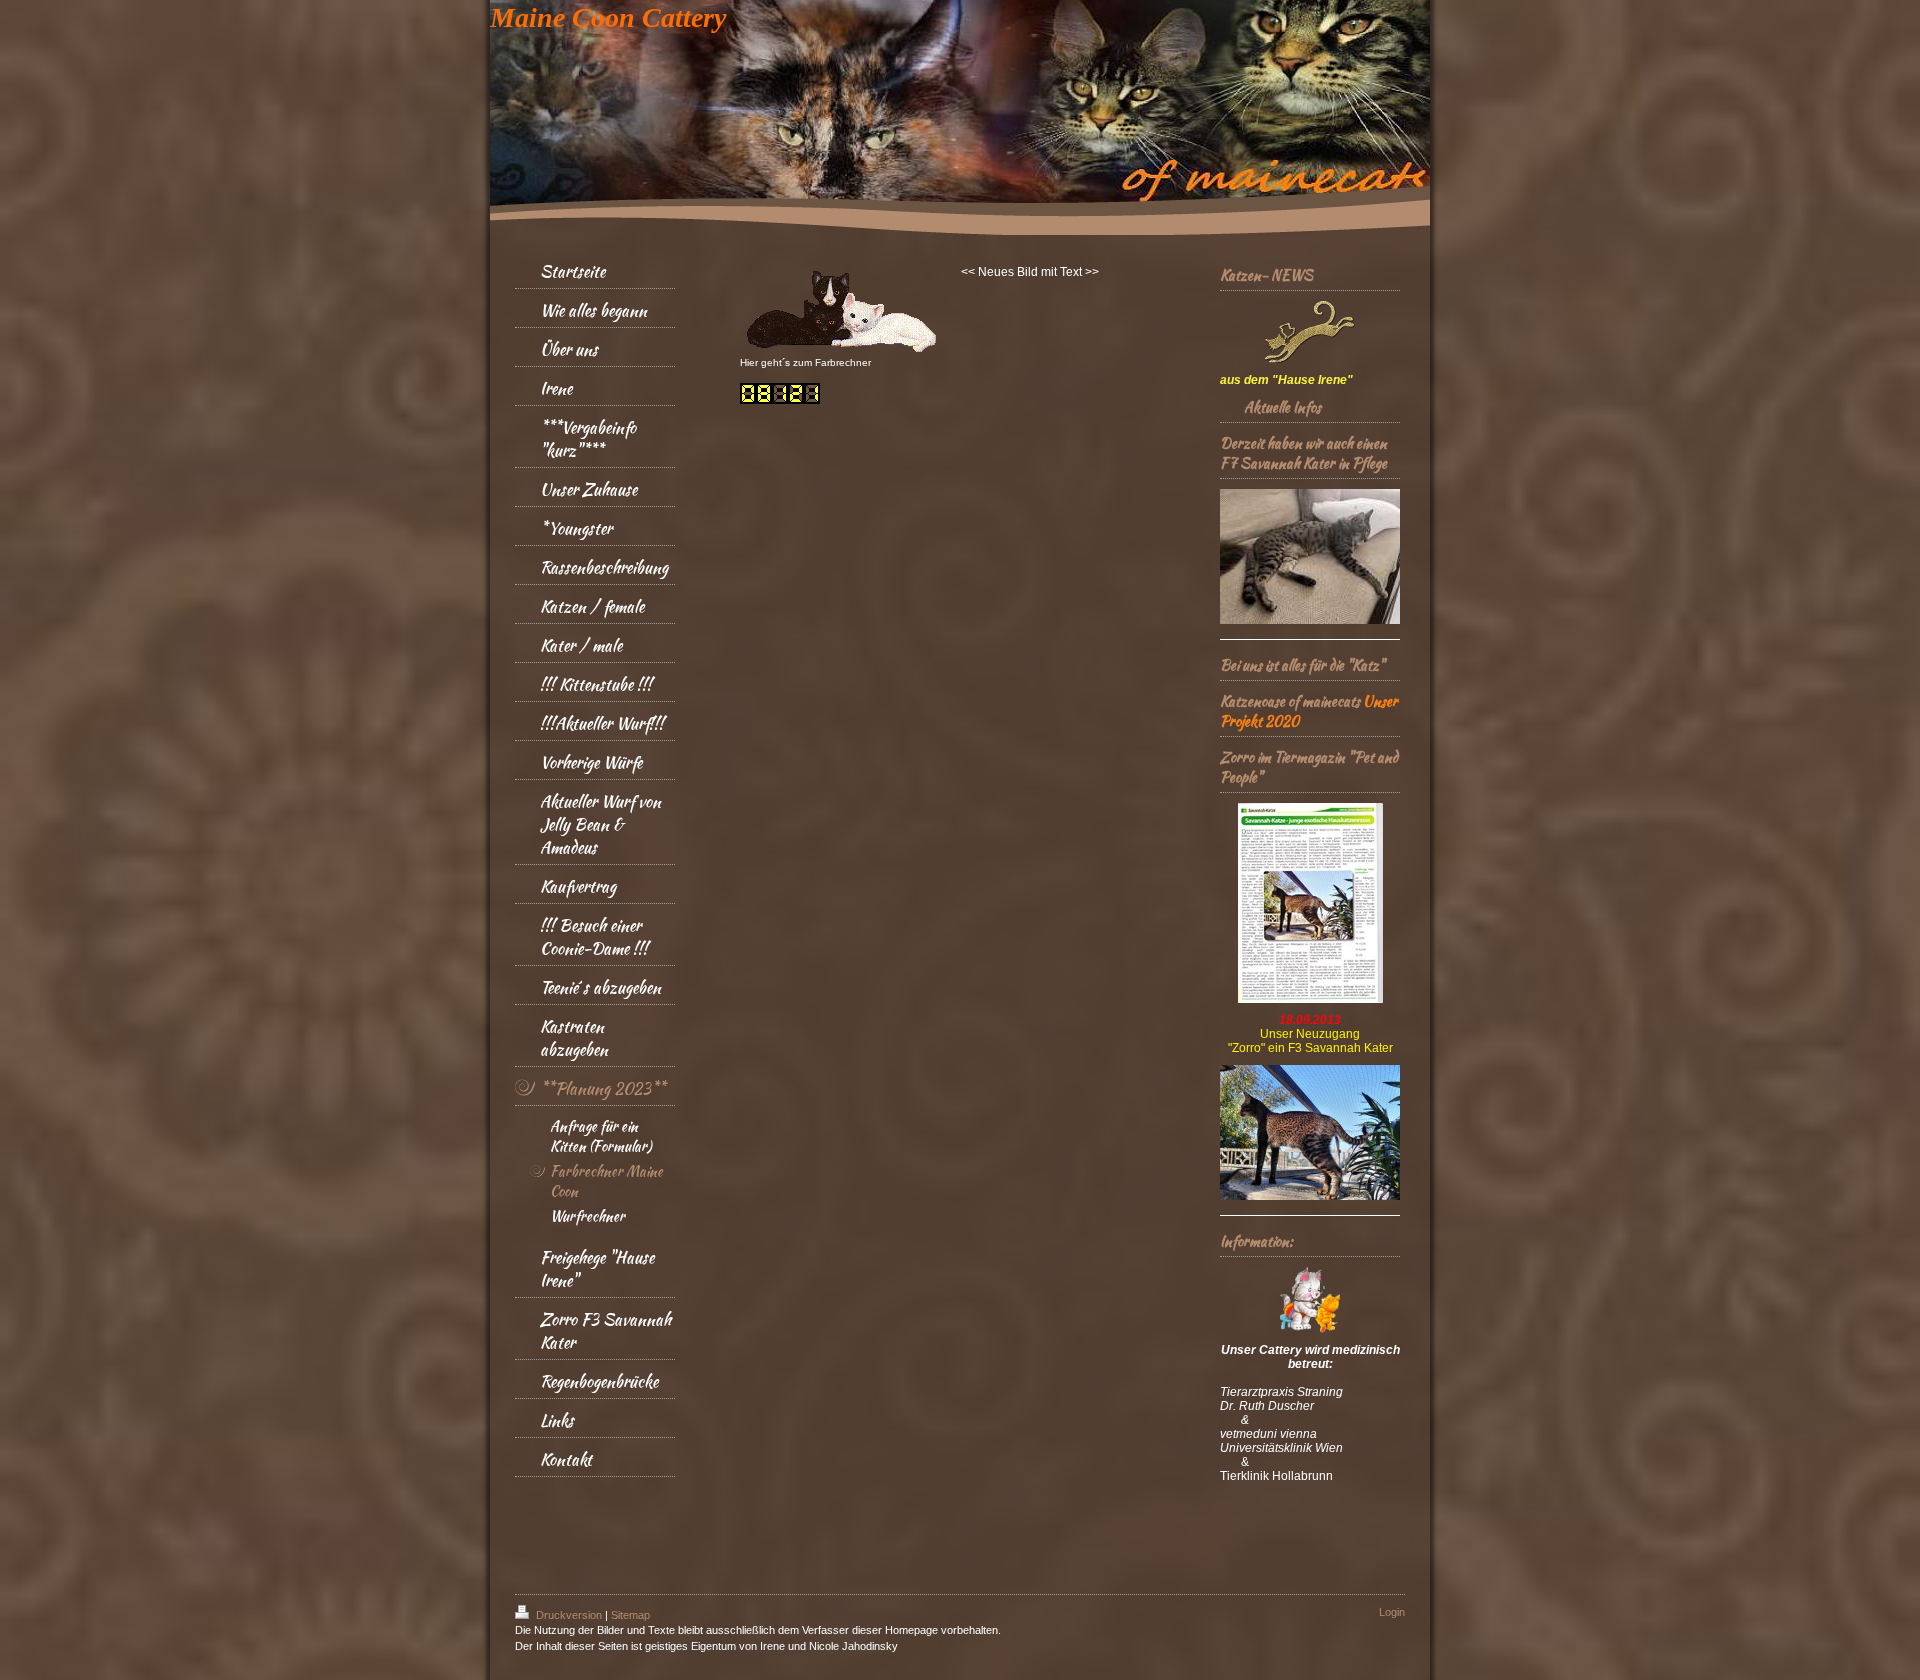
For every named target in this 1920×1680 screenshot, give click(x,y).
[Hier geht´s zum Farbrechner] (840, 312)
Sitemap (630, 1615)
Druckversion (569, 1615)
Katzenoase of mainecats (1290, 701)
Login (1392, 1612)
